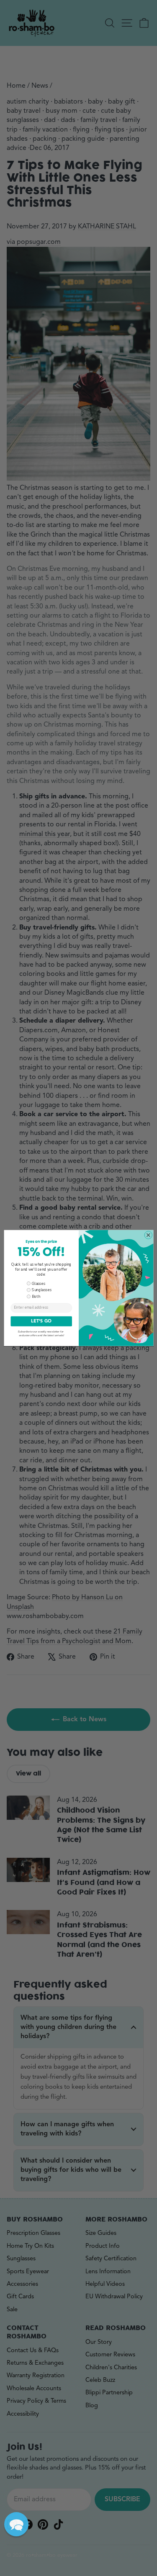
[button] (16, 2524)
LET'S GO (41, 1321)
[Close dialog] (148, 1235)
